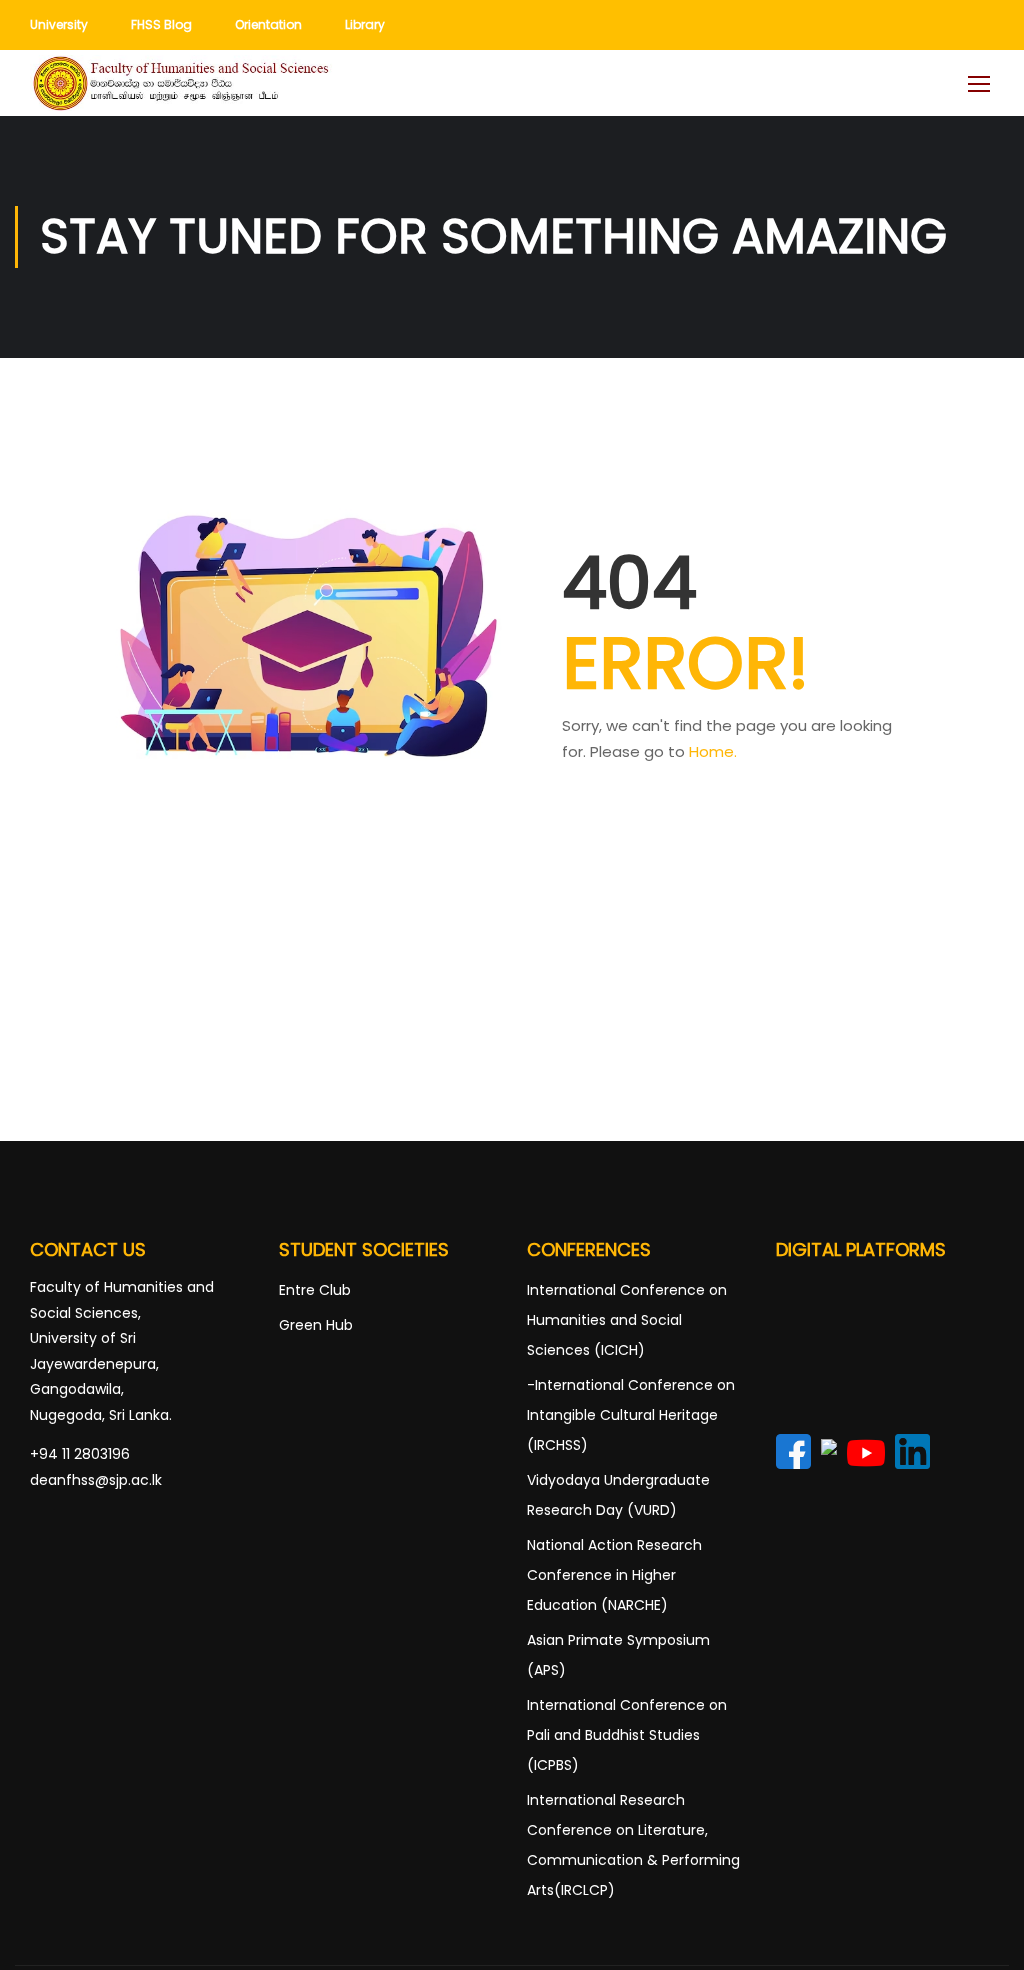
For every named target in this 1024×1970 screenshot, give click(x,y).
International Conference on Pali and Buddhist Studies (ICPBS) (627, 1735)
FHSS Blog (161, 24)
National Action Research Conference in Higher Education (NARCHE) (614, 1575)
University (59, 24)
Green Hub (316, 1325)
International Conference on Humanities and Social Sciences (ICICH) (627, 1320)
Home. (713, 751)
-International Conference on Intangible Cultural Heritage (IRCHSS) (631, 1415)
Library (365, 24)
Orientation (268, 24)
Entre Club (315, 1290)
